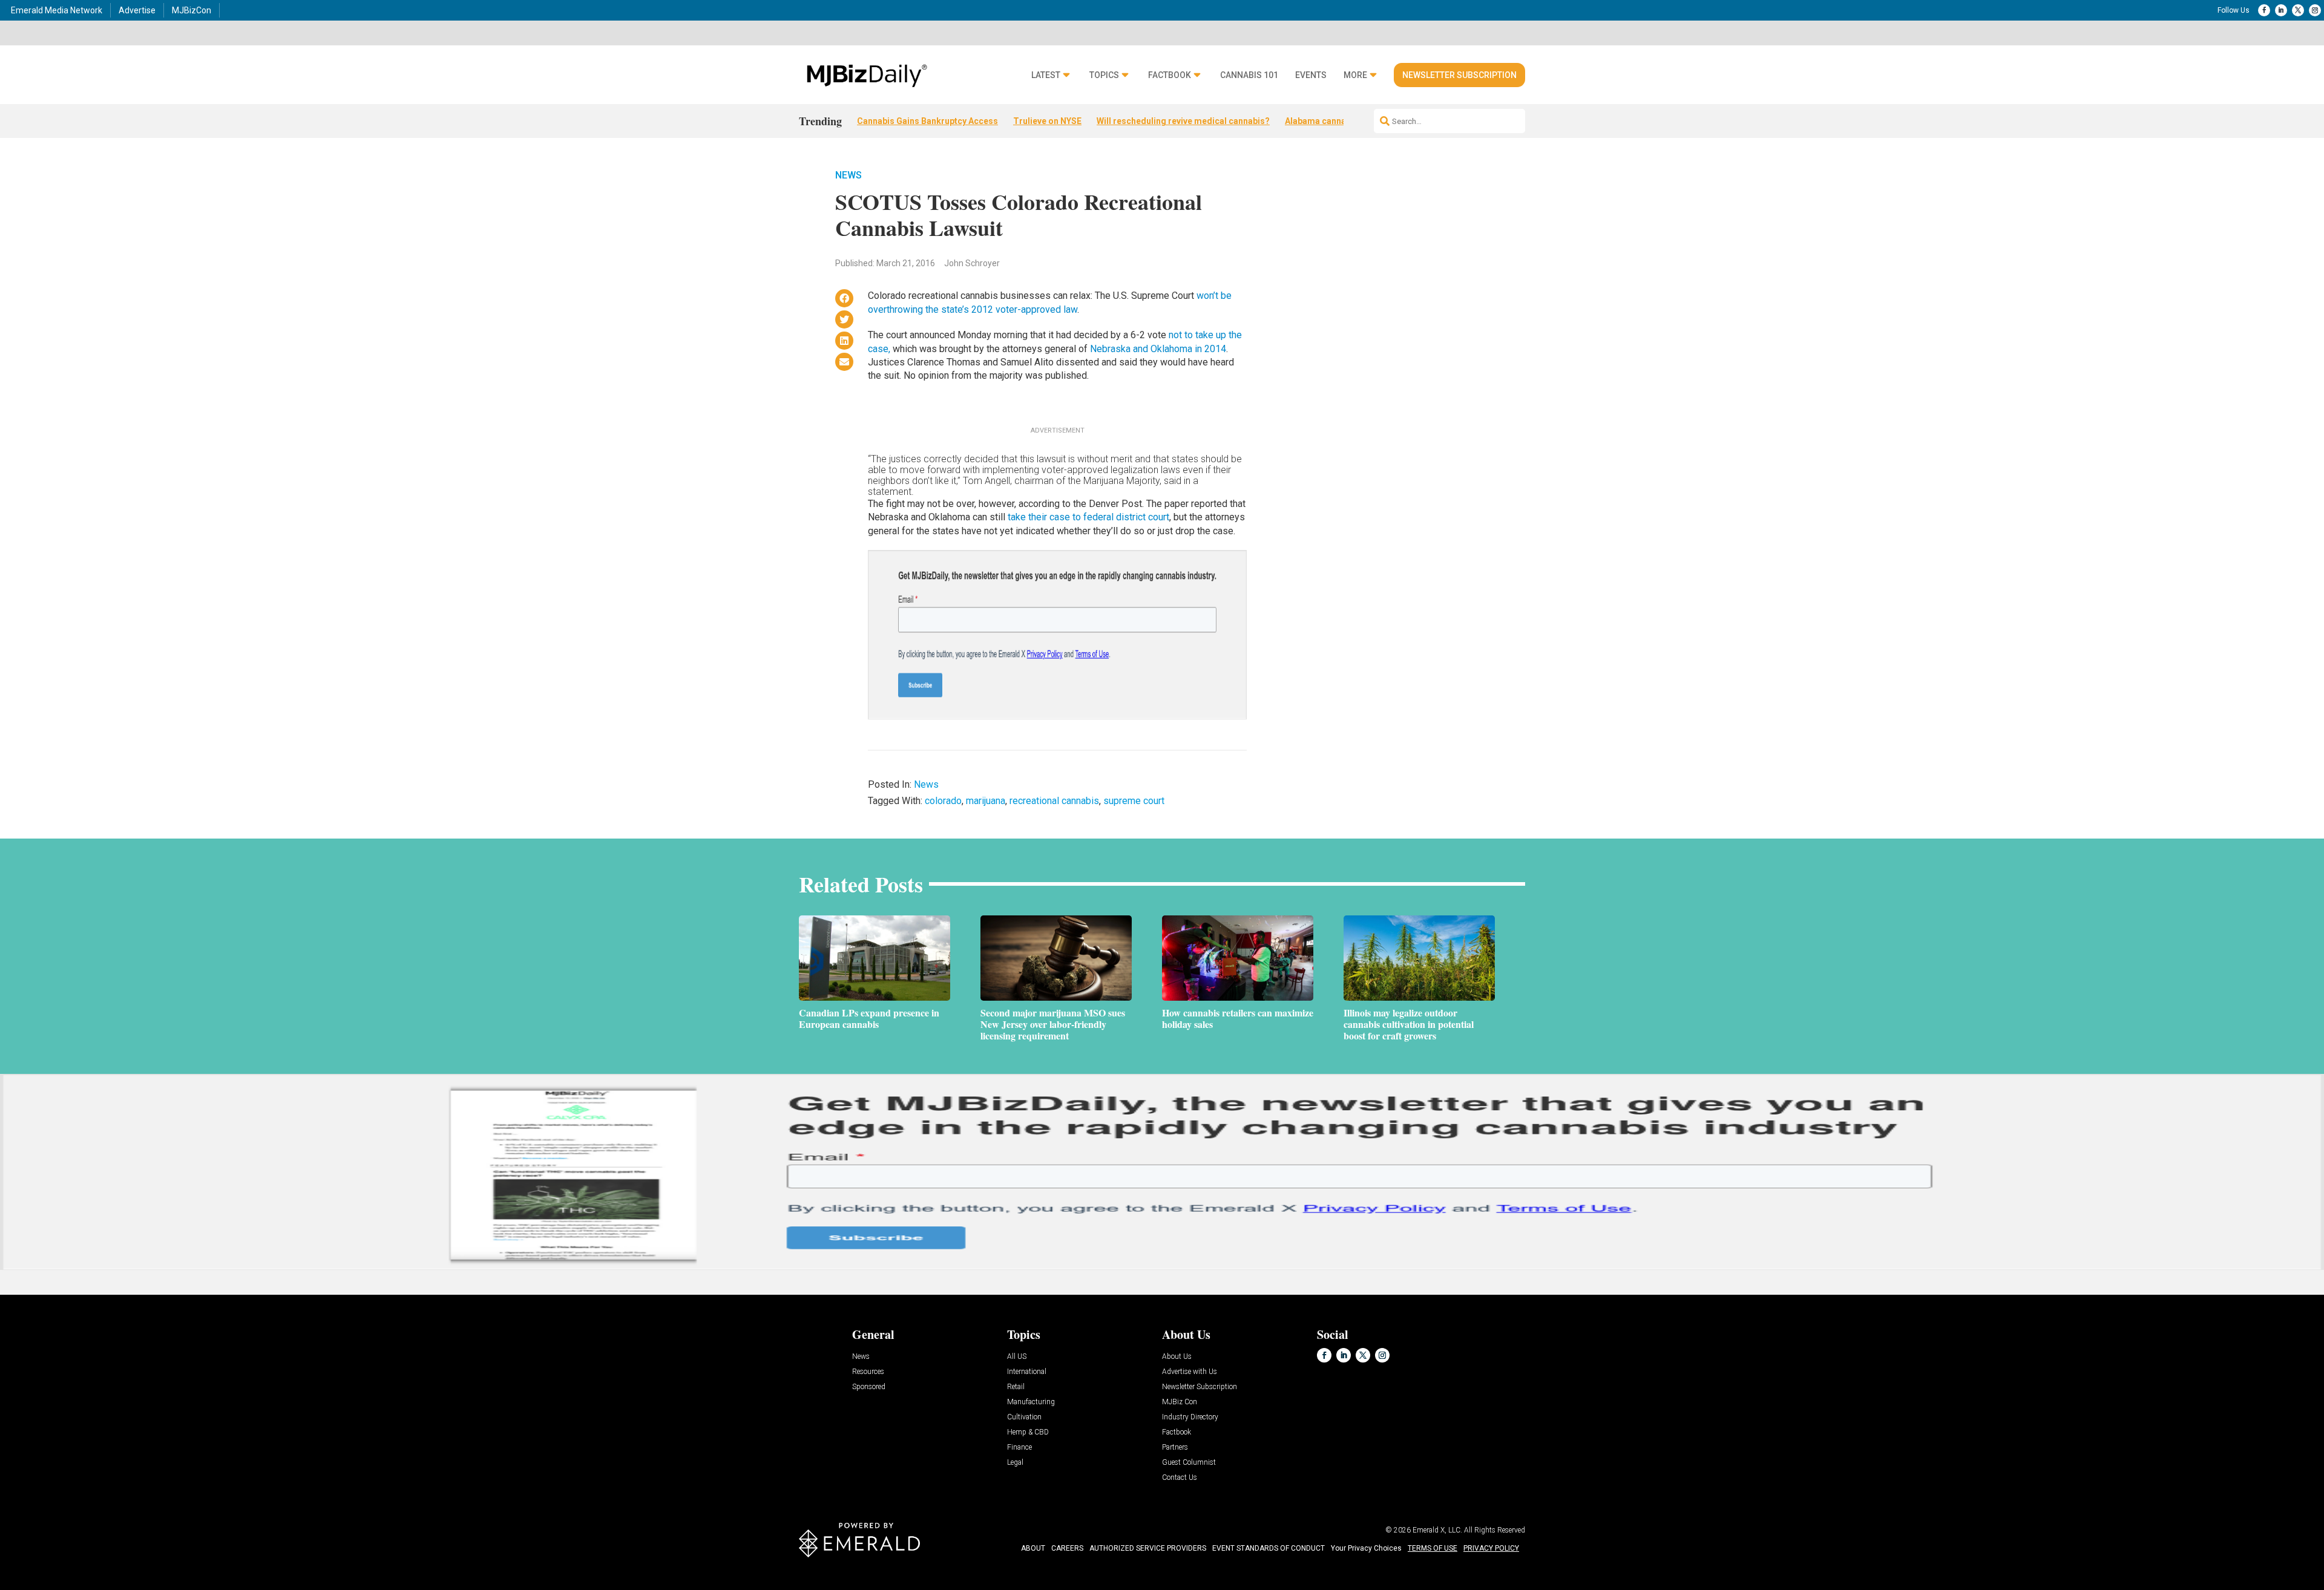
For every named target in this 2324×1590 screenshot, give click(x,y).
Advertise (137, 10)
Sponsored (869, 1387)
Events (1311, 75)
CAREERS (1067, 1548)
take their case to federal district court (1088, 517)
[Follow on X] (2298, 10)
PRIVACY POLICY (1491, 1548)
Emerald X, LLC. (1437, 1530)
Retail (1016, 1387)
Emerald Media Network (57, 10)
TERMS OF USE (1433, 1548)
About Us (1177, 1357)
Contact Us (1180, 1478)
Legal (1015, 1463)
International (1027, 1372)
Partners (1175, 1448)
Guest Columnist (1189, 1463)
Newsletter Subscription (1459, 75)
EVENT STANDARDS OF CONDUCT (1269, 1548)
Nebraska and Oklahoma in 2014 (1158, 349)
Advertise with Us (1190, 1372)
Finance (1019, 1448)
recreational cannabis (1054, 801)
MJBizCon (192, 10)
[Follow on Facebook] (2264, 10)
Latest (1046, 75)
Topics (1104, 75)
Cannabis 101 (1249, 75)
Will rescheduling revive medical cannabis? (1183, 121)
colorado (943, 801)
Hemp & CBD (1028, 1432)
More (1355, 75)
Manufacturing (1031, 1402)
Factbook (1170, 75)
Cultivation (1024, 1417)
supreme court (1134, 801)
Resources (868, 1372)
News (849, 175)
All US (1017, 1357)
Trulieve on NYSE (1047, 121)
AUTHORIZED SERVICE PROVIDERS (1148, 1548)
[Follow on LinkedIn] (2281, 10)
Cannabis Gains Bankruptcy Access (927, 121)
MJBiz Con (1180, 1402)
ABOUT (1033, 1548)
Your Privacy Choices (1366, 1548)
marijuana (986, 801)
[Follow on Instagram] (2315, 10)
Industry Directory (1190, 1417)
